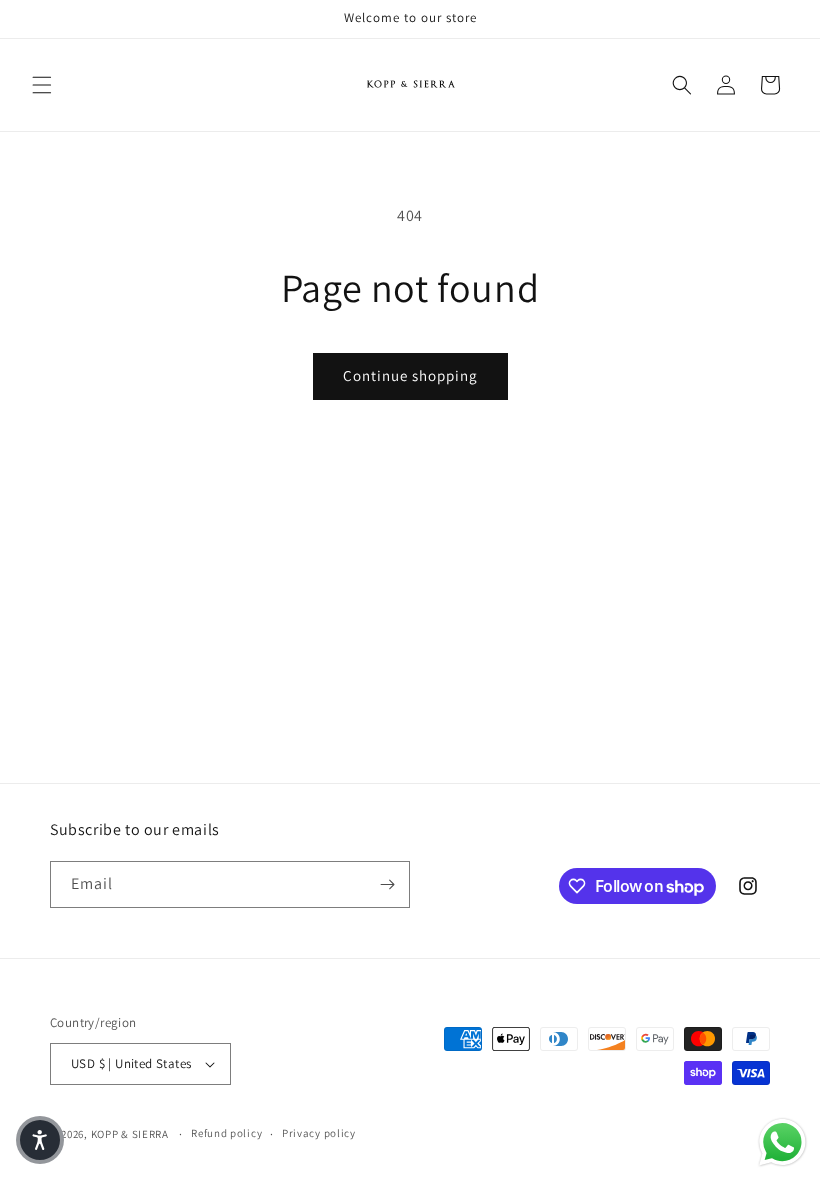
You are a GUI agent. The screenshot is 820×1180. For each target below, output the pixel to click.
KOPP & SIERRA (131, 1134)
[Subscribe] (387, 884)
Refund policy (226, 1133)
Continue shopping (410, 375)
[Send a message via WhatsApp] (782, 1142)
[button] (42, 85)
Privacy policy (319, 1133)
